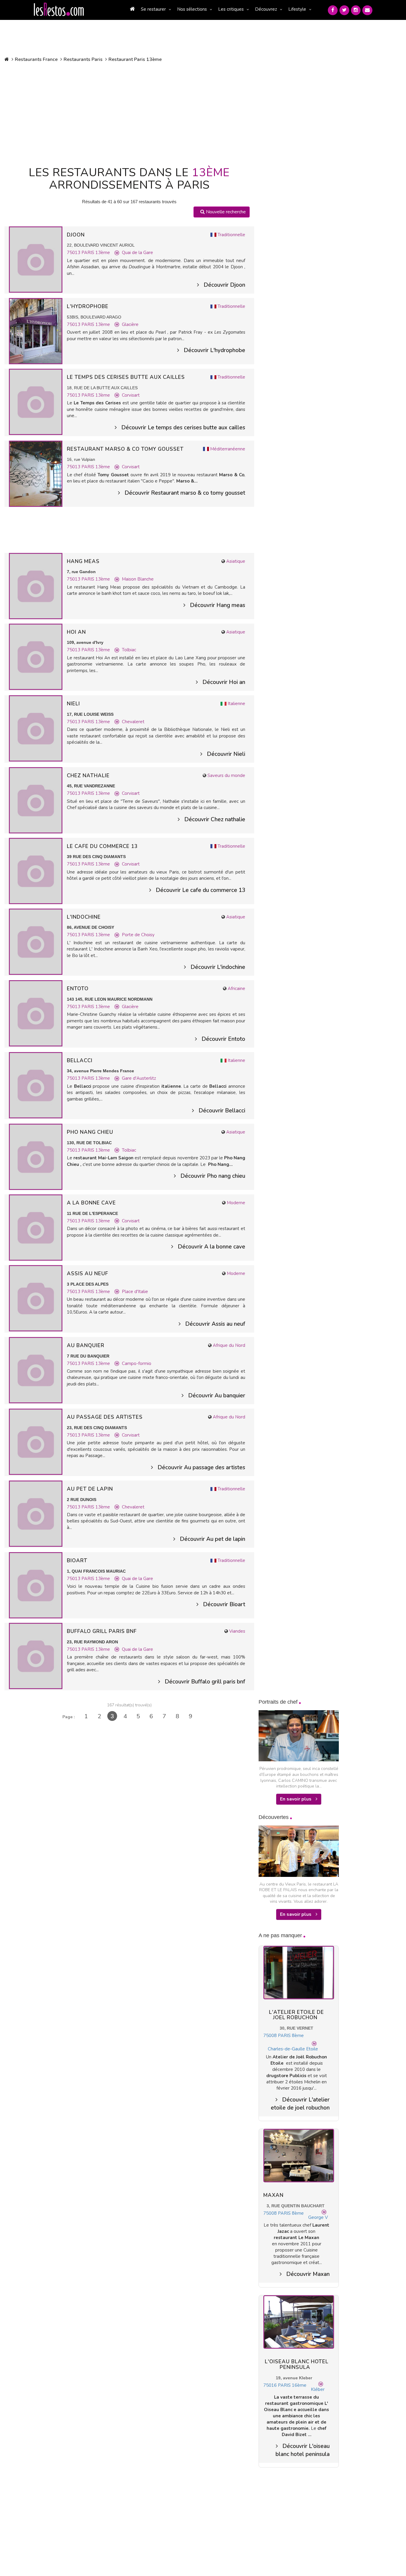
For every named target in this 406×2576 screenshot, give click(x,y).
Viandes (237, 1631)
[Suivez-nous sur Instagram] (356, 10)
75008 (270, 2036)
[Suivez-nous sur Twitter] (344, 10)
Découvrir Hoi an (224, 682)
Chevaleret (133, 722)
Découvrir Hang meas (218, 605)
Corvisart (131, 395)
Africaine (236, 989)
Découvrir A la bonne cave (211, 1247)
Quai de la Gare (137, 253)
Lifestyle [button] (297, 9)
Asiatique (236, 561)
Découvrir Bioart (224, 1604)
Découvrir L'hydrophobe (214, 350)
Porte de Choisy (138, 935)
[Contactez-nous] (367, 10)
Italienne (236, 704)
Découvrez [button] (266, 9)
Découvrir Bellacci (222, 1111)
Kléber (318, 2389)
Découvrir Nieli (226, 754)
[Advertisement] (129, 113)
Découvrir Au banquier (217, 1396)
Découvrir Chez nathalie (215, 819)
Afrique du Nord (229, 1345)
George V (318, 2217)
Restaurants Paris (83, 59)
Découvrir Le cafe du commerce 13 (200, 890)
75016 (270, 2385)
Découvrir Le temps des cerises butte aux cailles (183, 428)
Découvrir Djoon (224, 285)
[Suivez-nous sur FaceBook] (333, 10)
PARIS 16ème (292, 2385)
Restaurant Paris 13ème (135, 59)
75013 (74, 253)
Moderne (236, 1203)
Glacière (130, 324)
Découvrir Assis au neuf (215, 1324)
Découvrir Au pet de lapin (213, 1539)
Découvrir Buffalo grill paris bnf (205, 1682)
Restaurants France (36, 59)
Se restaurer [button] (153, 9)
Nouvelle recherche (225, 212)
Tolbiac (129, 650)
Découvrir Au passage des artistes (201, 1467)
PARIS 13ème (96, 253)
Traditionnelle (231, 235)
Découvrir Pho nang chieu (213, 1176)
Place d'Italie (135, 1292)
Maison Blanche (138, 579)
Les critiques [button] (231, 9)
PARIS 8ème (291, 2036)
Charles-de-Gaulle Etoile (293, 2049)
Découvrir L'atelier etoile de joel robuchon (300, 2104)
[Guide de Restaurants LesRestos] (59, 10)
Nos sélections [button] (192, 9)
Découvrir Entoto (223, 1039)
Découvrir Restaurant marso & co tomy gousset (185, 493)
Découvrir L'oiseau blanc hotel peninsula (303, 2450)
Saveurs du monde (226, 775)
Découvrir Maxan (308, 2274)
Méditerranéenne (228, 449)
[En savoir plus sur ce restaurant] (36, 259)
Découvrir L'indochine (218, 967)
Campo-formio (137, 1363)
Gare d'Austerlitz (139, 1078)
